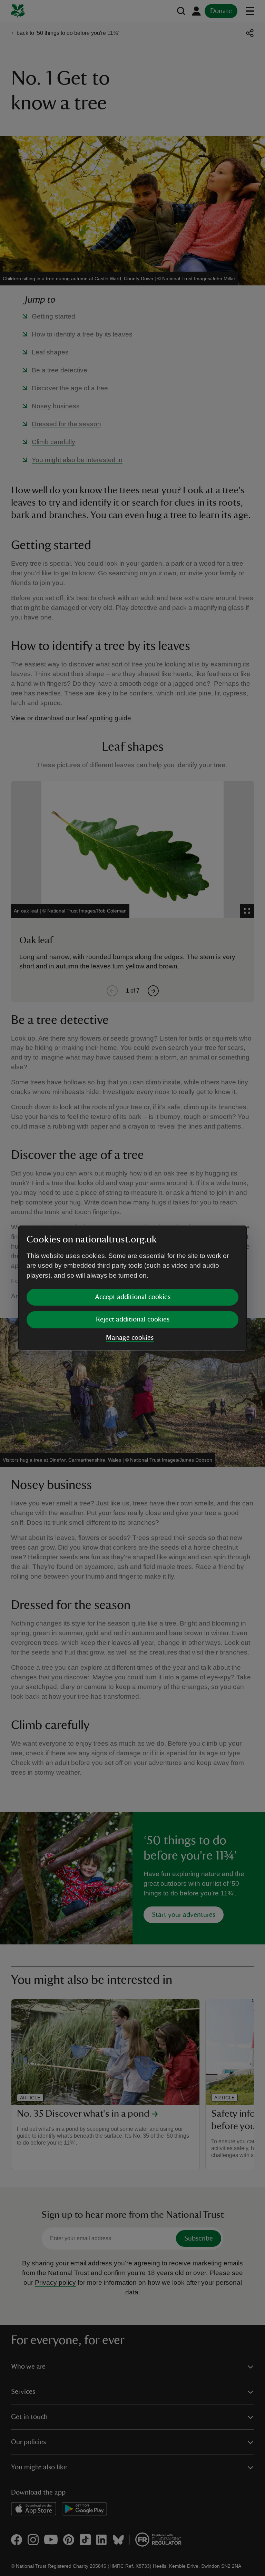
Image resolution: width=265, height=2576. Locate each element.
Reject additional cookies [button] (133, 1319)
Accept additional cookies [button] (133, 1297)
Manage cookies (130, 1338)
